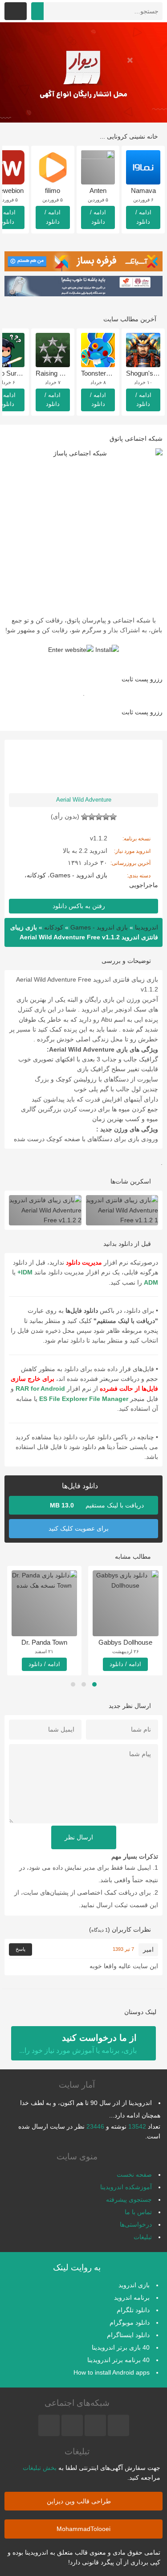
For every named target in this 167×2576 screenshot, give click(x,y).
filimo (53, 190)
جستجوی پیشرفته (129, 2199)
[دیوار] (83, 72)
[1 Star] (113, 817)
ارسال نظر (80, 1837)
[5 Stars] (85, 817)
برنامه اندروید (132, 2298)
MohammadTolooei (83, 2529)
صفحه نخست (134, 2175)
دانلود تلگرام (133, 2310)
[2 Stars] (106, 817)
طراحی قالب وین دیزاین (80, 2501)
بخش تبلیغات (40, 2468)
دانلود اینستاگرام (128, 2335)
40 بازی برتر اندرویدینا (121, 2347)
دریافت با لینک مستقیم (98, 1505)
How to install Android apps (112, 2372)
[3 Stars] (99, 817)
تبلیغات (143, 2237)
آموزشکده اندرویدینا (126, 2187)
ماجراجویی (144, 885)
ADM (151, 1282)
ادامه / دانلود (143, 217)
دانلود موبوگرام (130, 2322)
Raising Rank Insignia (67, 373)
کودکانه (36, 875)
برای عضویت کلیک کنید (79, 1528)
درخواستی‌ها (136, 2224)
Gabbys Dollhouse (125, 1642)
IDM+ (25, 1272)
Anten (98, 190)
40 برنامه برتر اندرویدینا (118, 2360)
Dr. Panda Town (44, 1642)
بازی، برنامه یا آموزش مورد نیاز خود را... (78, 2044)
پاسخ (20, 1949)
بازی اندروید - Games (79, 875)
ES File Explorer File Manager (84, 1399)
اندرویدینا (147, 927)
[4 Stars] (92, 817)
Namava (143, 190)
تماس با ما (138, 2212)
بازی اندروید (134, 2285)
